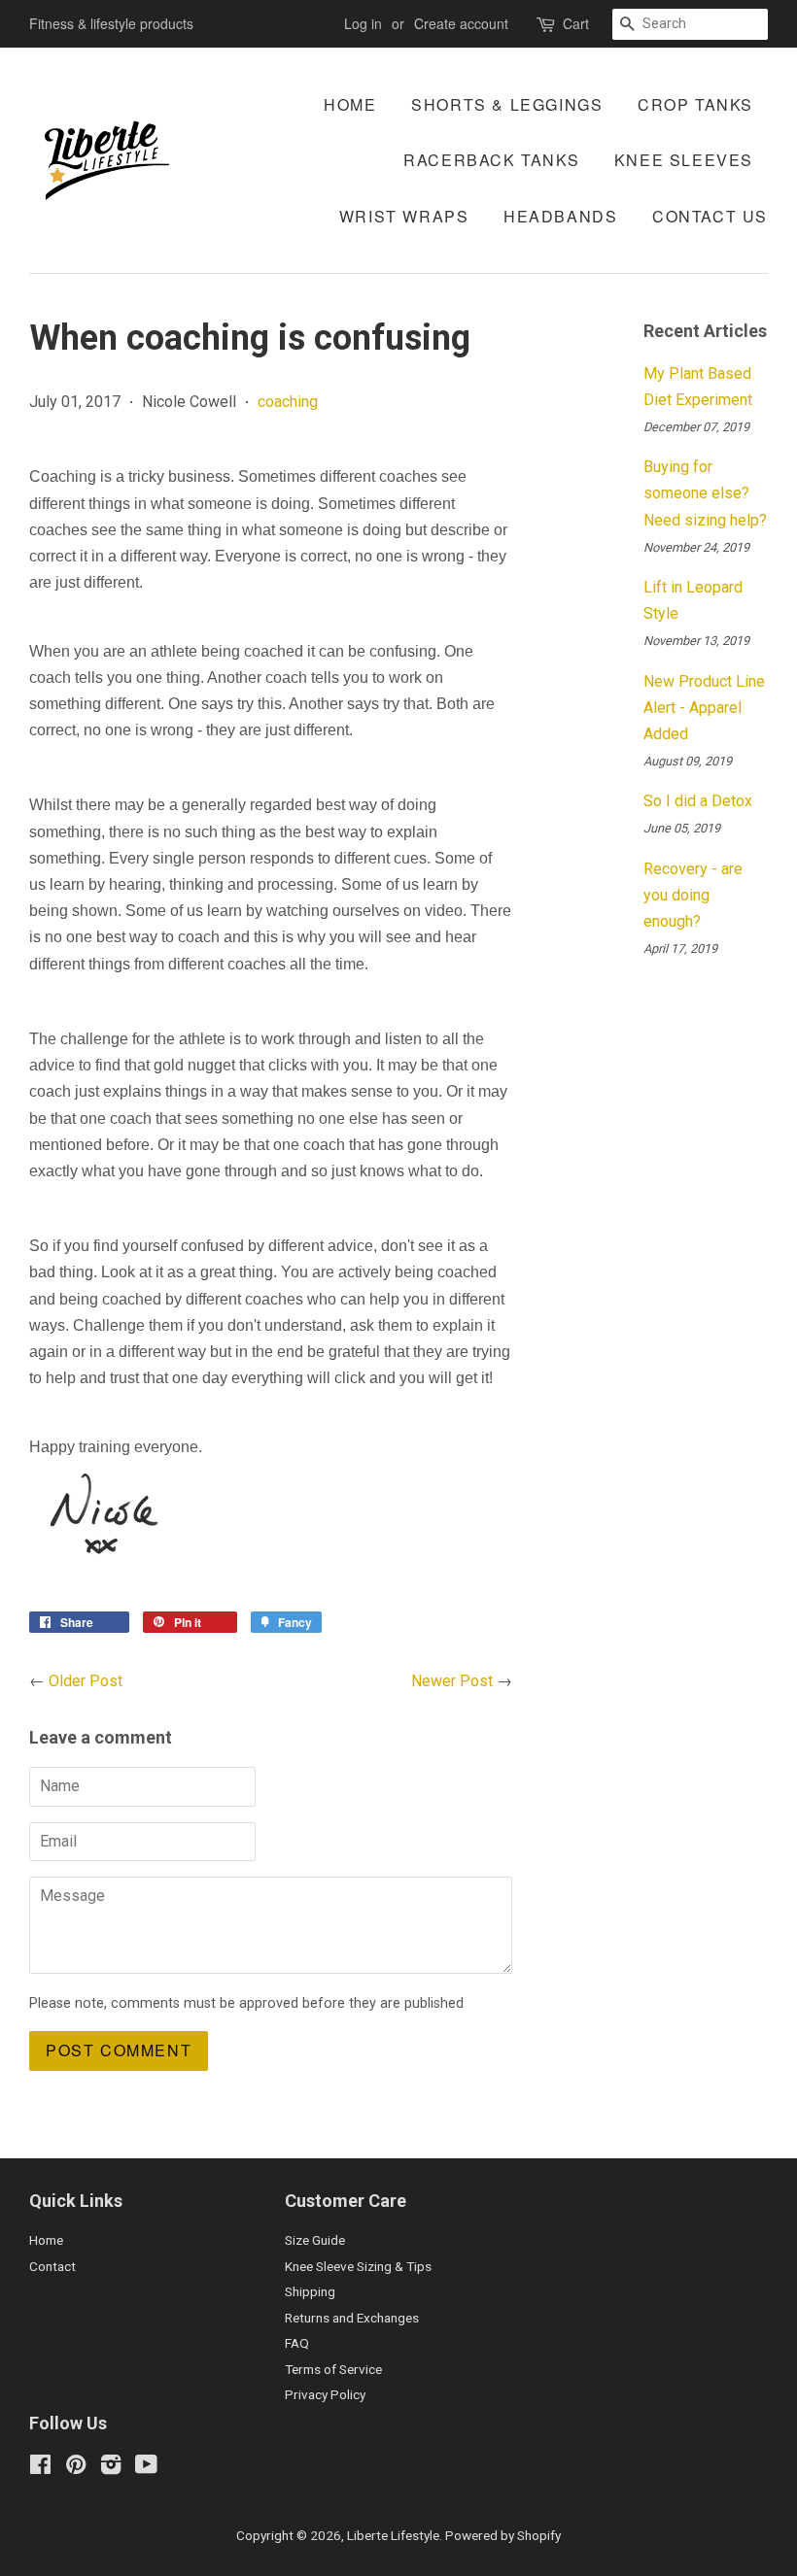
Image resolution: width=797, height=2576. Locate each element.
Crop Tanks (695, 104)
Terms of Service (333, 2369)
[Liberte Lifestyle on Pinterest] (76, 2468)
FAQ (297, 2343)
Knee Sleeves (684, 160)
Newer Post (452, 1681)
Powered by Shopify (503, 2535)
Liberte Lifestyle (393, 2535)
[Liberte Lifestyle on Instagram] (111, 2468)
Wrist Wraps (404, 216)
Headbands (560, 216)
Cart (576, 23)
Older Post (86, 1681)
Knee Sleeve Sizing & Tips (358, 2266)
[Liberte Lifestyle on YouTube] (146, 2468)
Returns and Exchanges (352, 2318)
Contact (52, 2266)
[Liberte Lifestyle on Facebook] (40, 2468)
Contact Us (710, 216)
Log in (363, 23)
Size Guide (315, 2240)
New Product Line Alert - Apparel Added (704, 708)
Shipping (310, 2291)
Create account (461, 23)
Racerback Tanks (491, 160)
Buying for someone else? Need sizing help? (705, 493)
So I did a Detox (698, 801)
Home (350, 104)
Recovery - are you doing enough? (693, 895)
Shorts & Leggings (507, 104)
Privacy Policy (325, 2394)
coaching (288, 402)
